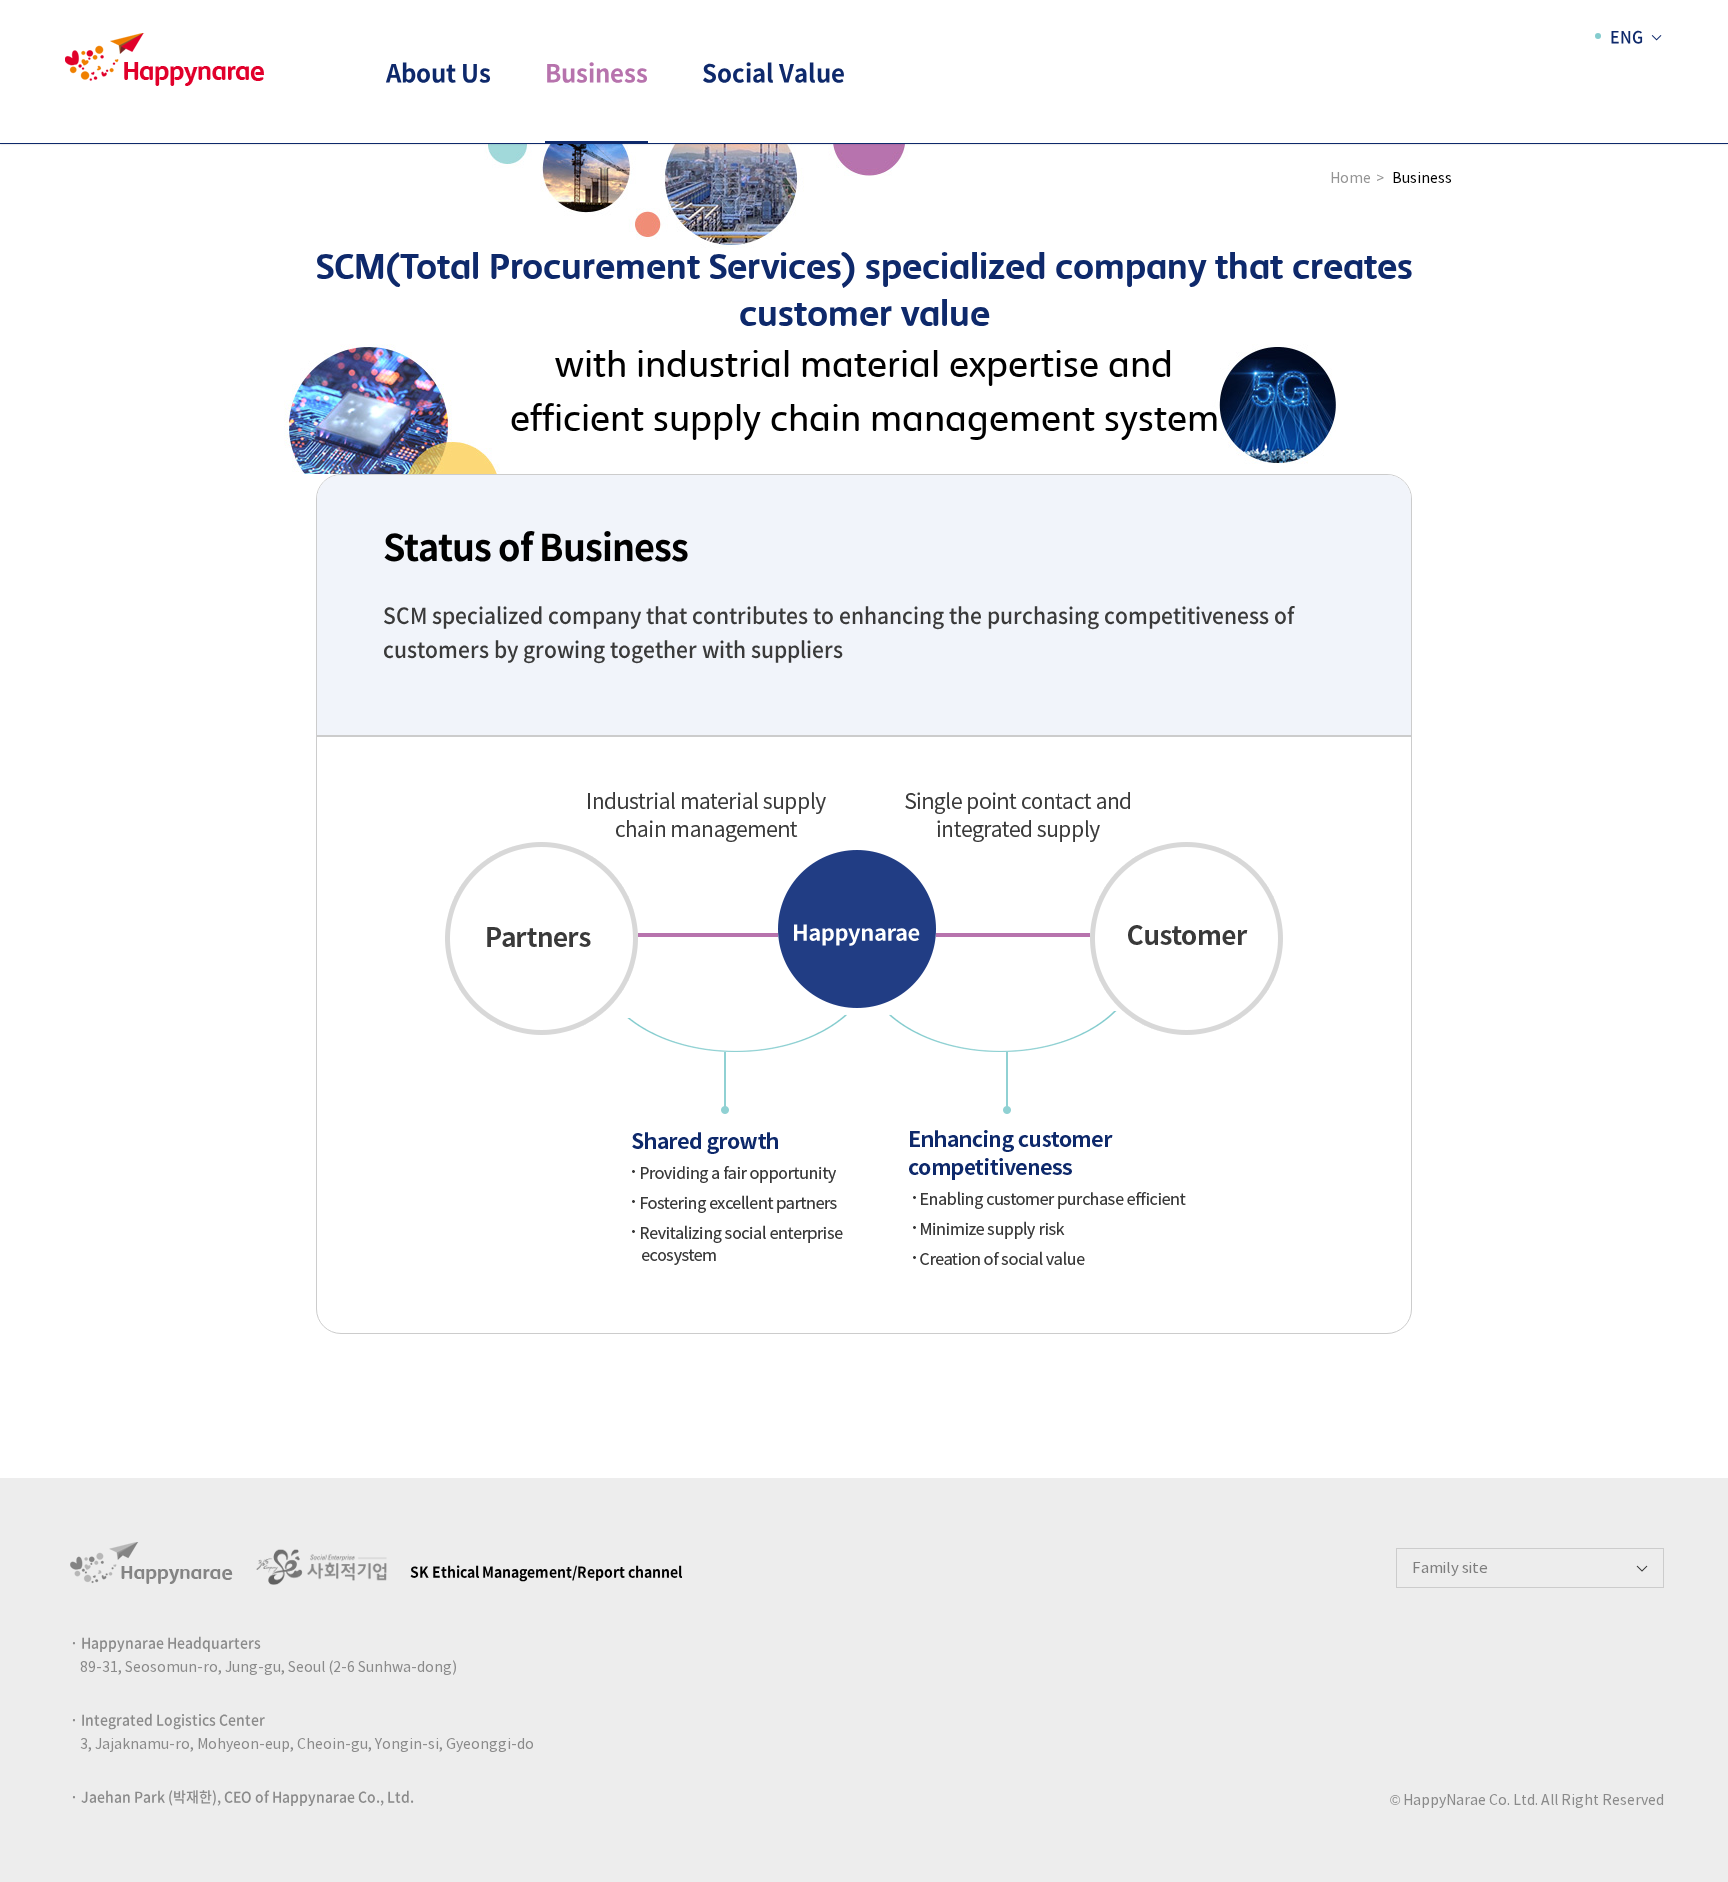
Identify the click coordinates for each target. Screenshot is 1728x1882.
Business (596, 72)
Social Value (773, 72)
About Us (438, 72)
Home (1350, 179)
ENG (1626, 36)
